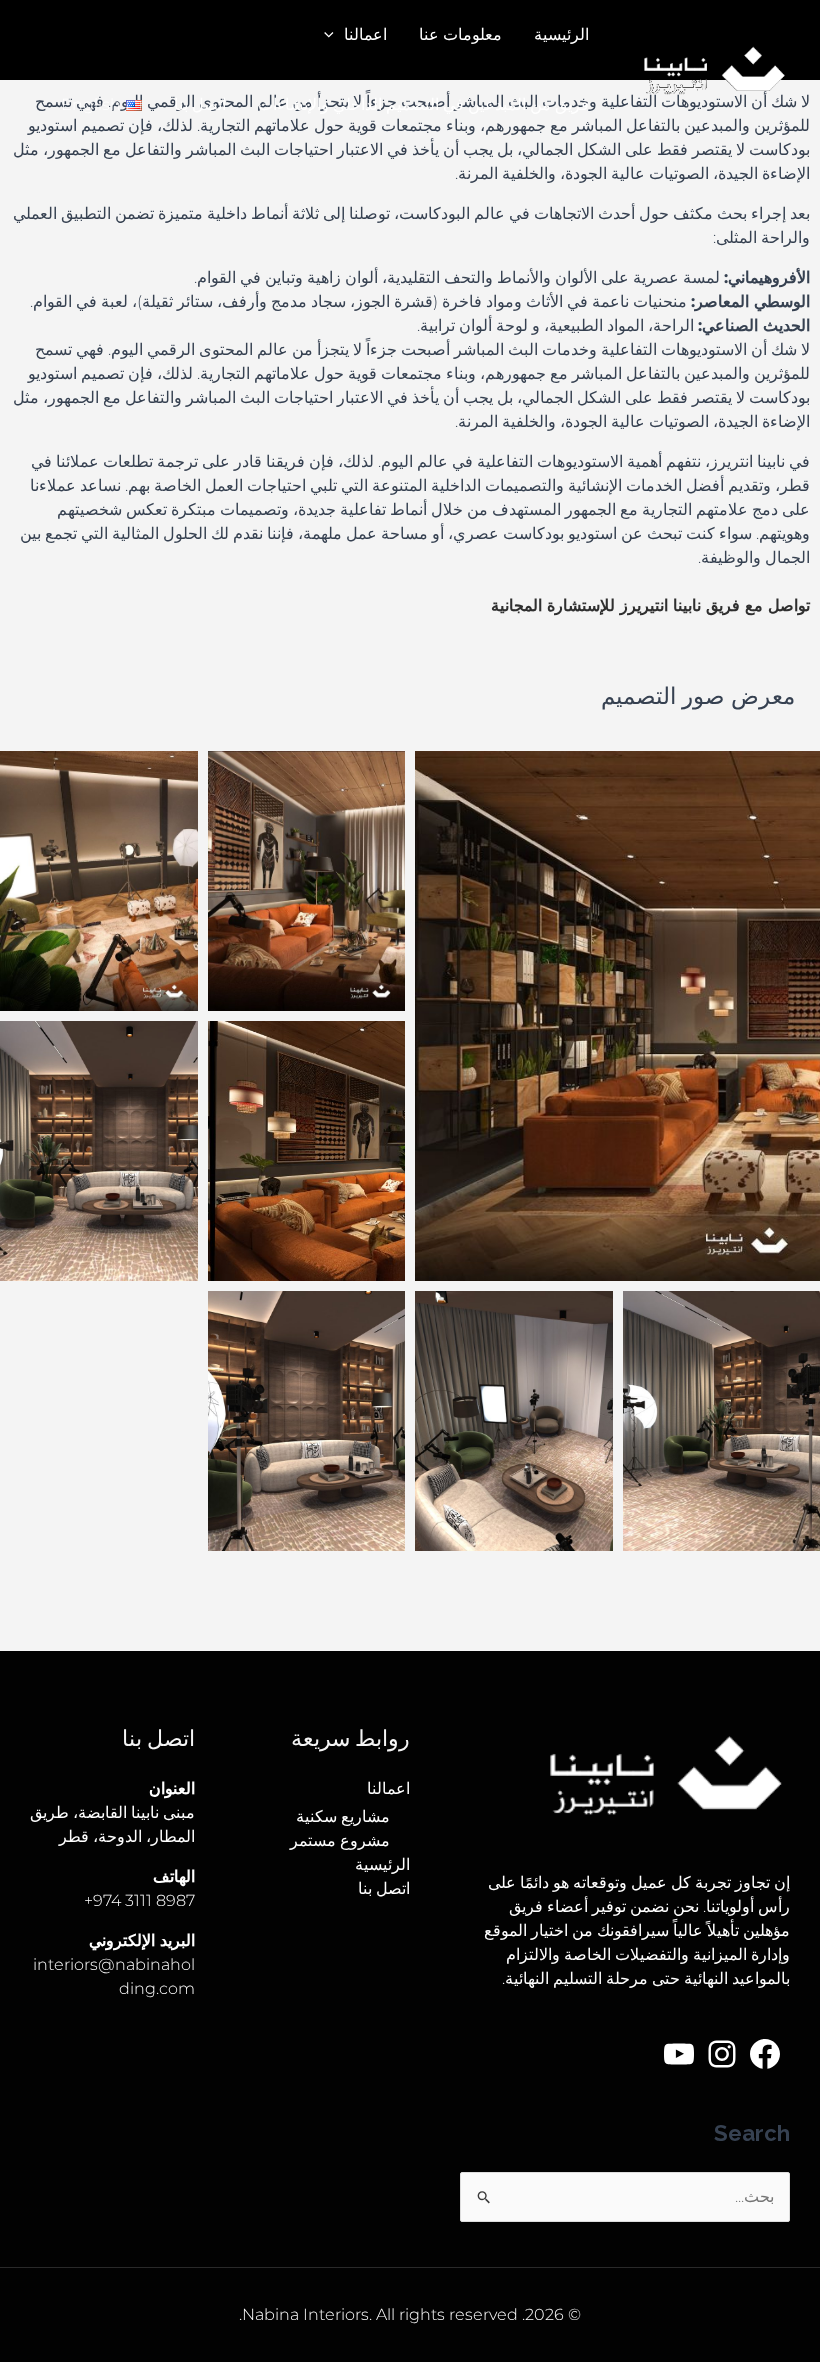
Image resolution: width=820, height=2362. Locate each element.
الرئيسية (561, 34)
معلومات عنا (460, 34)
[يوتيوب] (679, 2054)
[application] (334, 35)
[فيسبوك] (765, 2054)
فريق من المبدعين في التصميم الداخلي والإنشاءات (423, 104)
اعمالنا (365, 34)
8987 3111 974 (144, 1900)
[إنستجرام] (722, 2054)
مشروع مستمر (340, 1840)
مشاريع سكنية (343, 1816)
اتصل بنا (200, 104)
